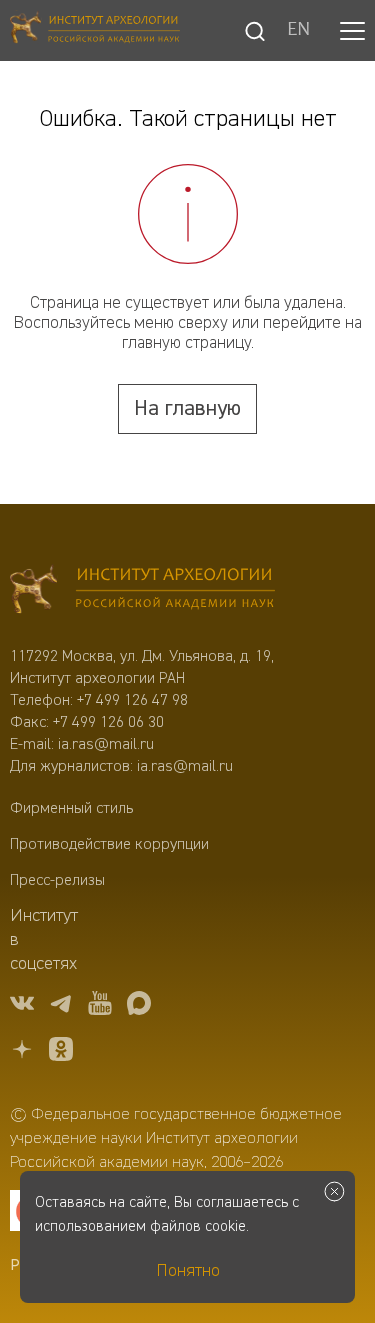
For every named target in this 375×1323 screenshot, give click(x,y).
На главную (187, 409)
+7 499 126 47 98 (132, 701)
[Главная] (95, 30)
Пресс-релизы (57, 881)
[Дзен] (22, 1052)
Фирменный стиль (71, 809)
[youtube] (100, 1006)
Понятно (188, 1271)
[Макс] (139, 1006)
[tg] (61, 1006)
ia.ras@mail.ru (106, 745)
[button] (352, 31)
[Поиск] (255, 31)
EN (298, 31)
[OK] (61, 1052)
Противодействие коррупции (109, 845)
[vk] (22, 1006)
